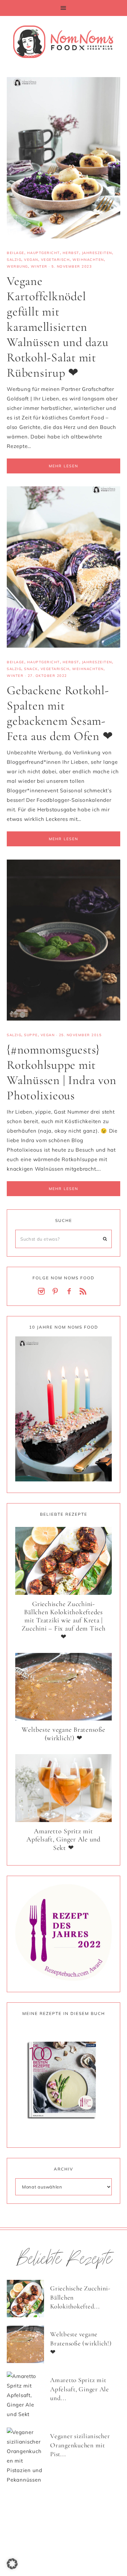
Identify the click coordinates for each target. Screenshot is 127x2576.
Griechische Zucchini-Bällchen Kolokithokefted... (80, 2297)
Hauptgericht (44, 253)
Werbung (17, 266)
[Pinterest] (57, 1292)
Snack (31, 669)
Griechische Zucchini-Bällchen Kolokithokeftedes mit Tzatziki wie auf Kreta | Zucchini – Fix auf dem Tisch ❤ (64, 1620)
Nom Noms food (63, 41)
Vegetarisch (56, 260)
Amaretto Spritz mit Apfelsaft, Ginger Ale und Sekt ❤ (63, 1840)
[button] (63, 8)
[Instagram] (43, 1292)
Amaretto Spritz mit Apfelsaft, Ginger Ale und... (80, 2389)
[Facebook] (70, 1292)
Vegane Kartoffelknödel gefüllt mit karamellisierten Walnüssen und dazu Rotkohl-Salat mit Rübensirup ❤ (58, 327)
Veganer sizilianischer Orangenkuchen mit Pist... (80, 2445)
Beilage (16, 253)
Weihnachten (88, 260)
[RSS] (84, 1292)
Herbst (71, 253)
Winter (39, 266)
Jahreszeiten (97, 253)
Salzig (14, 260)
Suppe (31, 1035)
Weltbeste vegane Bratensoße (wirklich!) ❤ (63, 1734)
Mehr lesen (63, 466)
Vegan (31, 260)
